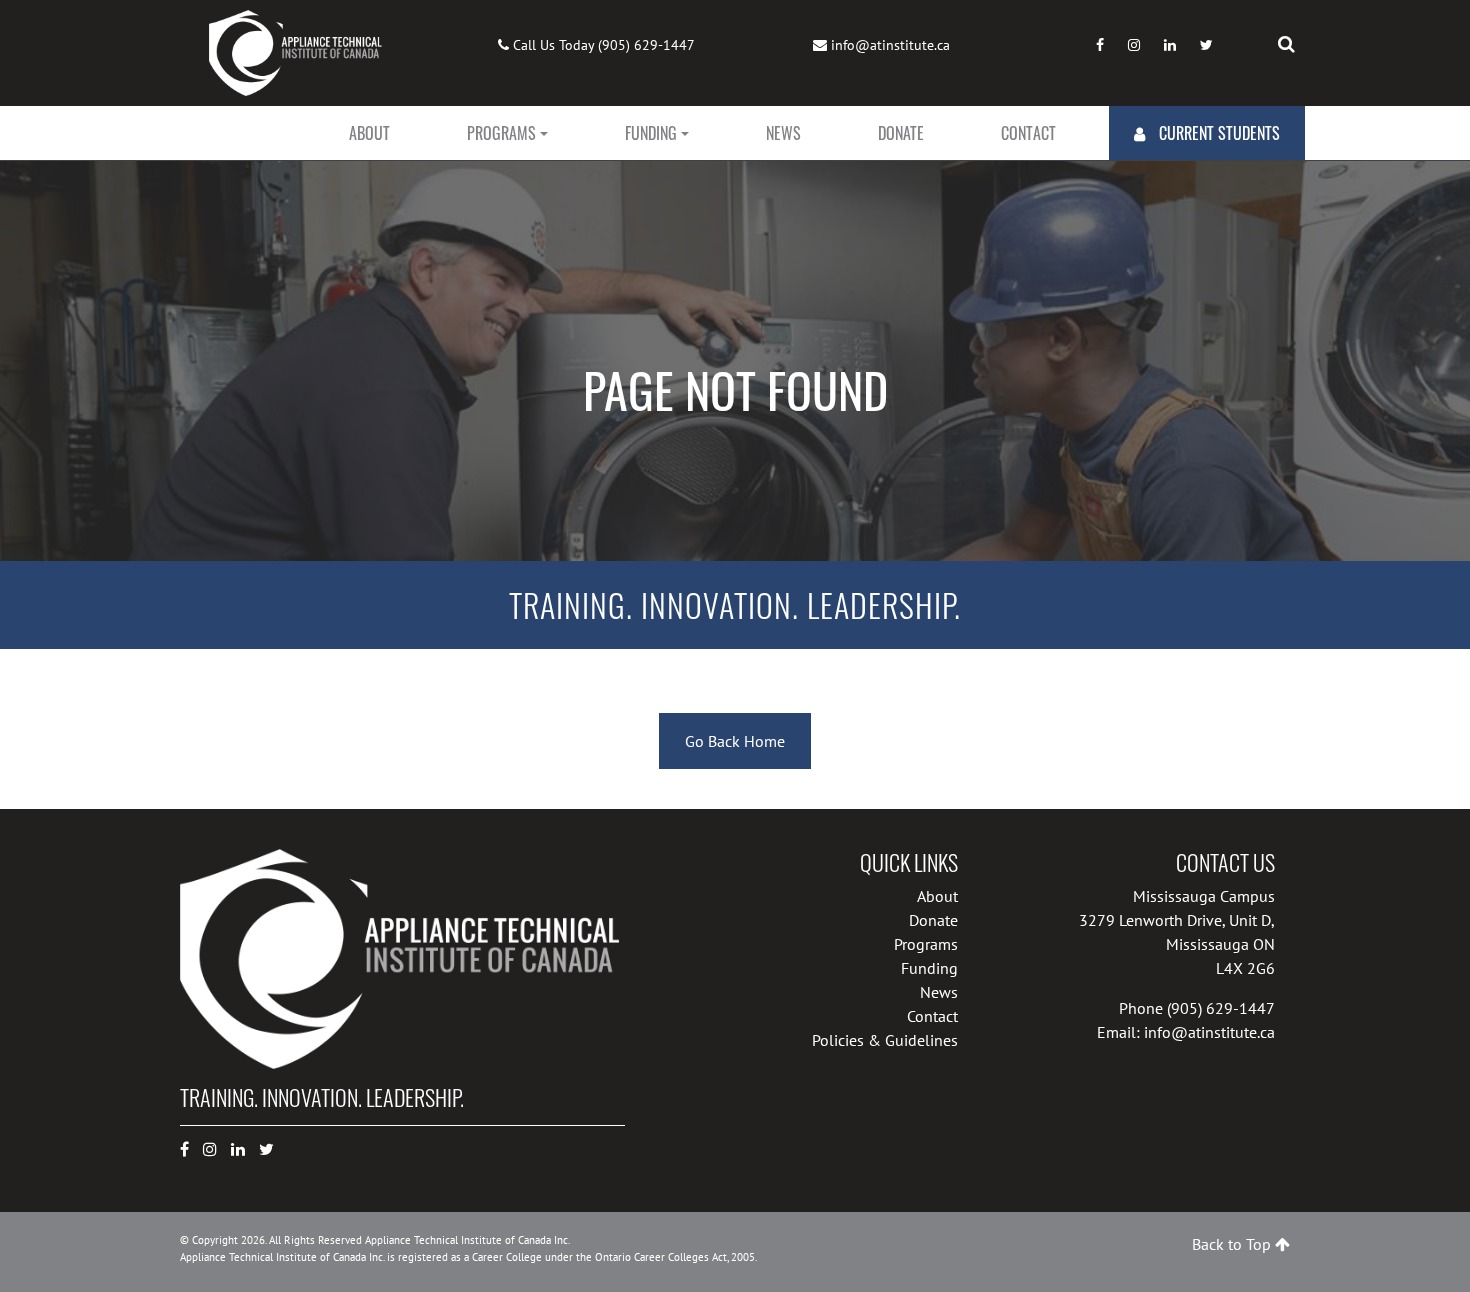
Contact (1028, 133)
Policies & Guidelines (885, 1040)
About (369, 133)
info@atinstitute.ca (890, 45)
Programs (501, 133)
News (783, 133)
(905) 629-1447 (646, 45)
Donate (901, 133)
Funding (651, 133)
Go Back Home (735, 741)
